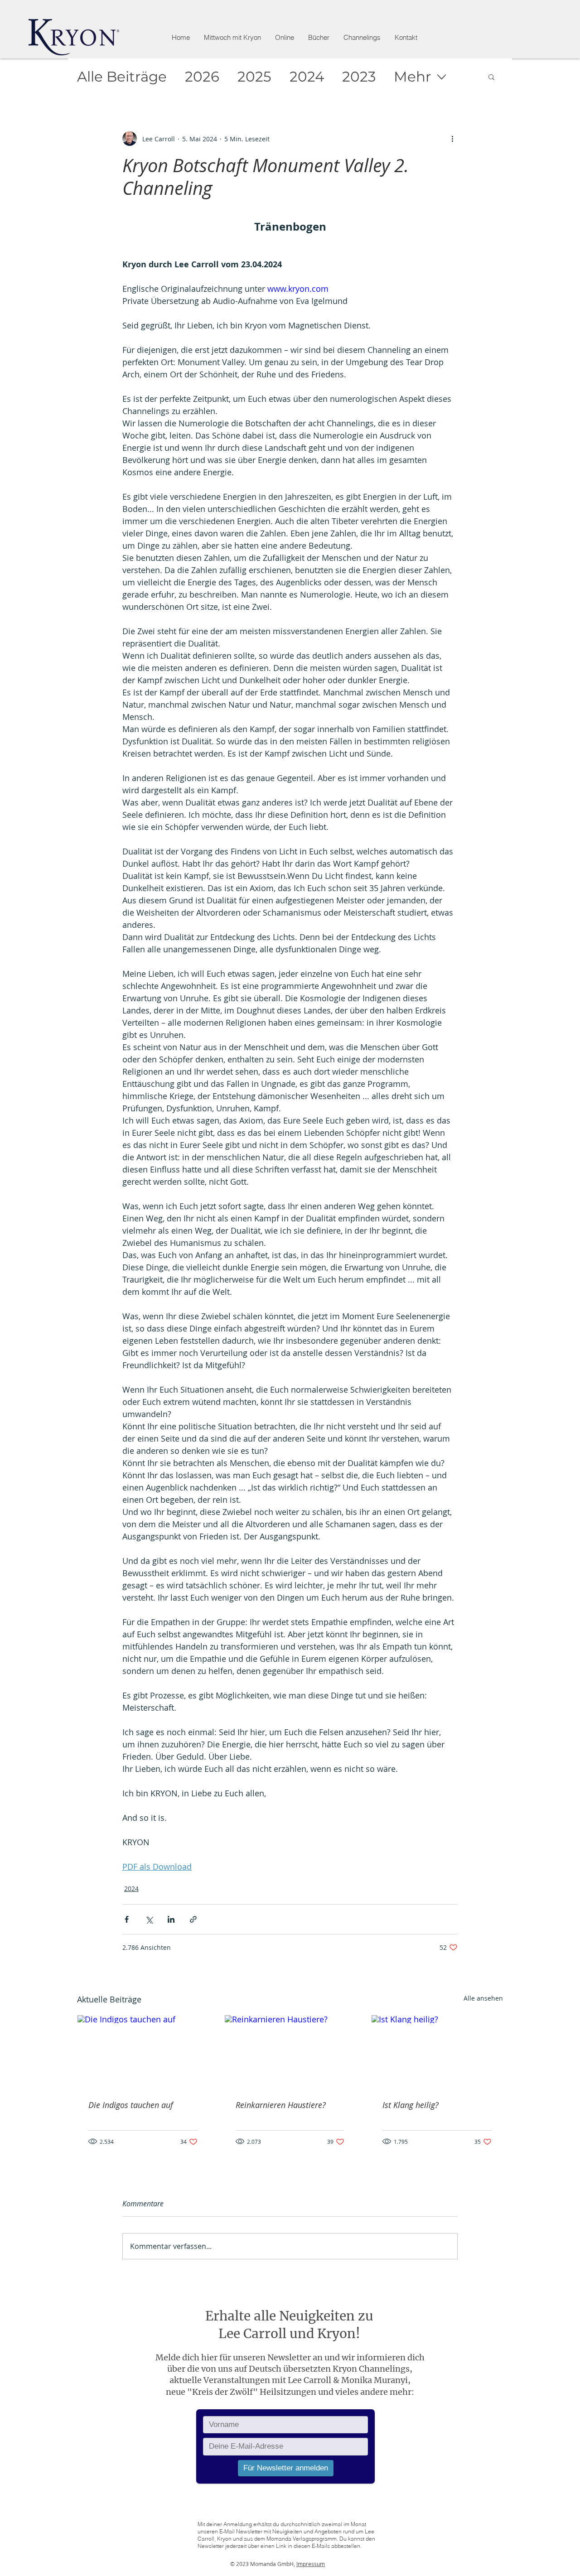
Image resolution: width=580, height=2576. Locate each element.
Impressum (311, 2564)
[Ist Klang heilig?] (437, 2052)
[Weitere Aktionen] (452, 139)
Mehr (412, 77)
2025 (254, 77)
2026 (202, 77)
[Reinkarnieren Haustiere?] (290, 2052)
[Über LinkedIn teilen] (171, 1919)
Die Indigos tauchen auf (131, 2105)
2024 (307, 77)
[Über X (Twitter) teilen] (149, 1919)
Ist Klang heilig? (411, 2105)
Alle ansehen (483, 1998)
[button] (284, 38)
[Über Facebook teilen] (127, 1919)
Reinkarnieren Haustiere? (281, 2105)
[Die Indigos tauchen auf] (143, 2052)
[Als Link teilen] (193, 1919)
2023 (359, 77)
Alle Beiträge (122, 77)
